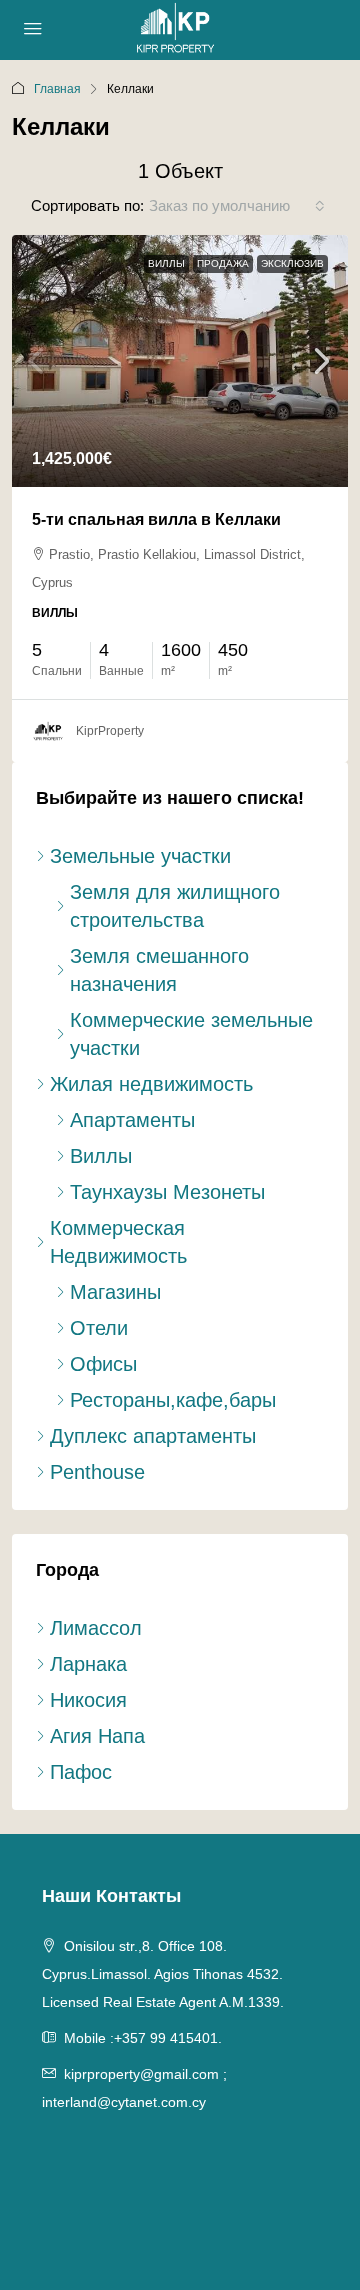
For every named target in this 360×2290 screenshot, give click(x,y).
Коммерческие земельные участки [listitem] (191, 1034)
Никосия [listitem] (88, 1700)
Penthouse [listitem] (97, 1472)
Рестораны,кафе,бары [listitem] (173, 1400)
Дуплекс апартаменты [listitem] (153, 1436)
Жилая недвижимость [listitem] (151, 1084)
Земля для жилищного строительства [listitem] (175, 906)
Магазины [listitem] (115, 1292)
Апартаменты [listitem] (132, 1120)
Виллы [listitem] (101, 1156)
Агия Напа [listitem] (97, 1736)
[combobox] (237, 206)
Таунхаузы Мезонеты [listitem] (167, 1192)
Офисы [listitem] (103, 1364)
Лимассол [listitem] (96, 1628)
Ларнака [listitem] (88, 1664)
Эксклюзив (292, 263)
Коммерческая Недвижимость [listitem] (118, 1242)
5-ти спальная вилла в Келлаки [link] (156, 519)
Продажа (223, 263)
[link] (180, 361)
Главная (57, 89)
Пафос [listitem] (81, 1772)
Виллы (166, 263)
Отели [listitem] (99, 1328)
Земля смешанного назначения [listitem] (159, 970)
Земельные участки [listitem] (140, 856)
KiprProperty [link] (110, 731)
